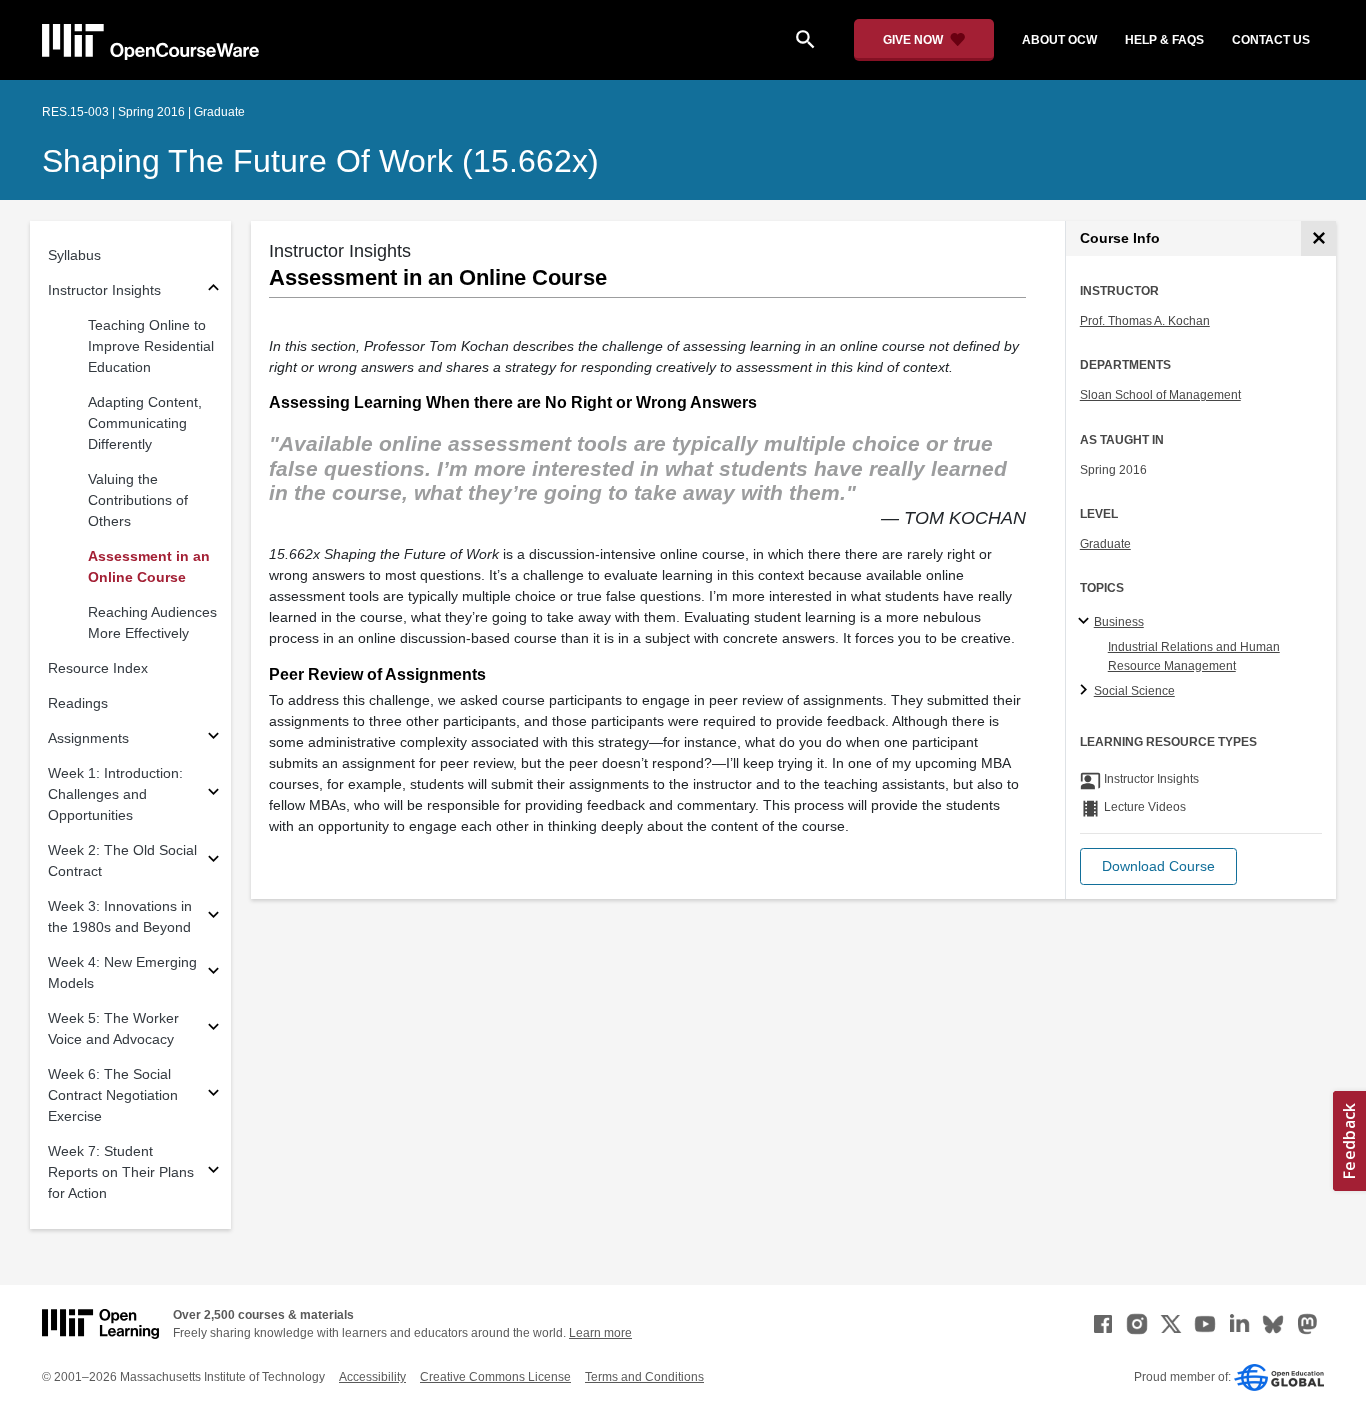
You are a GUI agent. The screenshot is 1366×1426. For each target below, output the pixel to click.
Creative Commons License (495, 1377)
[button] (1158, 866)
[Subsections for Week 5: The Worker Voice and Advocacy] (213, 1029)
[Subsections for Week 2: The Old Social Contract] (213, 861)
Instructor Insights (104, 290)
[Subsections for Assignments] (213, 738)
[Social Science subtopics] (1086, 691)
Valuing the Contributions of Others (138, 500)
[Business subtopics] (1086, 622)
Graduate (1105, 544)
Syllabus (74, 255)
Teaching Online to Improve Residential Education (151, 346)
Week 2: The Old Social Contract (122, 860)
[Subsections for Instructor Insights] (213, 290)
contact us (1271, 40)
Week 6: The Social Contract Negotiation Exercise (113, 1095)
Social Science (1134, 691)
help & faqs (1164, 40)
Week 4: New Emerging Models (122, 972)
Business (1119, 622)
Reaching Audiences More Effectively (152, 622)
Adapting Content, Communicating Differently (145, 423)
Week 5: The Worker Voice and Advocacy (113, 1028)
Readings (78, 703)
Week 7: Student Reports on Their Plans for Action (121, 1172)
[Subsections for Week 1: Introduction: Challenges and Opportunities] (213, 794)
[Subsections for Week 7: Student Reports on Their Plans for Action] (213, 1172)
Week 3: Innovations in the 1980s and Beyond (120, 916)
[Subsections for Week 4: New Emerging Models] (213, 973)
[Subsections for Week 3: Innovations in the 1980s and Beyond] (213, 917)
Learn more (600, 1333)
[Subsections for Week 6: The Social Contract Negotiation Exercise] (213, 1095)
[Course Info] (1318, 238)
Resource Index (98, 668)
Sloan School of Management (1160, 395)
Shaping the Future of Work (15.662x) (320, 161)
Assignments (88, 738)
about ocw (1059, 40)
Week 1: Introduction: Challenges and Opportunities (115, 794)
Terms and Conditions (644, 1377)
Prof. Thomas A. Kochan (1145, 321)
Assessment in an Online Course (149, 566)
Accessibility (372, 1377)
